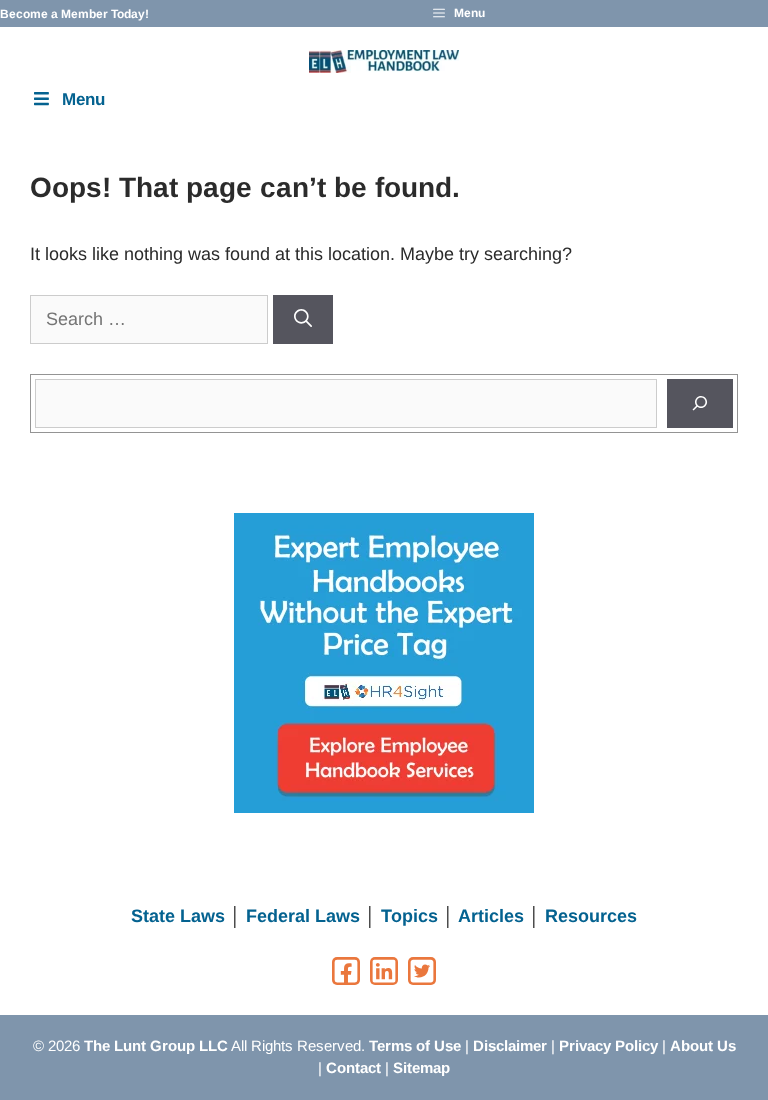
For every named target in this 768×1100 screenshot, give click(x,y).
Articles (491, 916)
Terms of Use (415, 1045)
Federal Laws (303, 916)
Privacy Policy (608, 1045)
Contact (353, 1067)
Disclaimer (510, 1045)
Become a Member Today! (74, 14)
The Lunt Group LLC (156, 1045)
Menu (83, 99)
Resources (591, 916)
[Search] (303, 319)
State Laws (178, 916)
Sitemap (421, 1067)
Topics (409, 916)
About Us (703, 1045)
